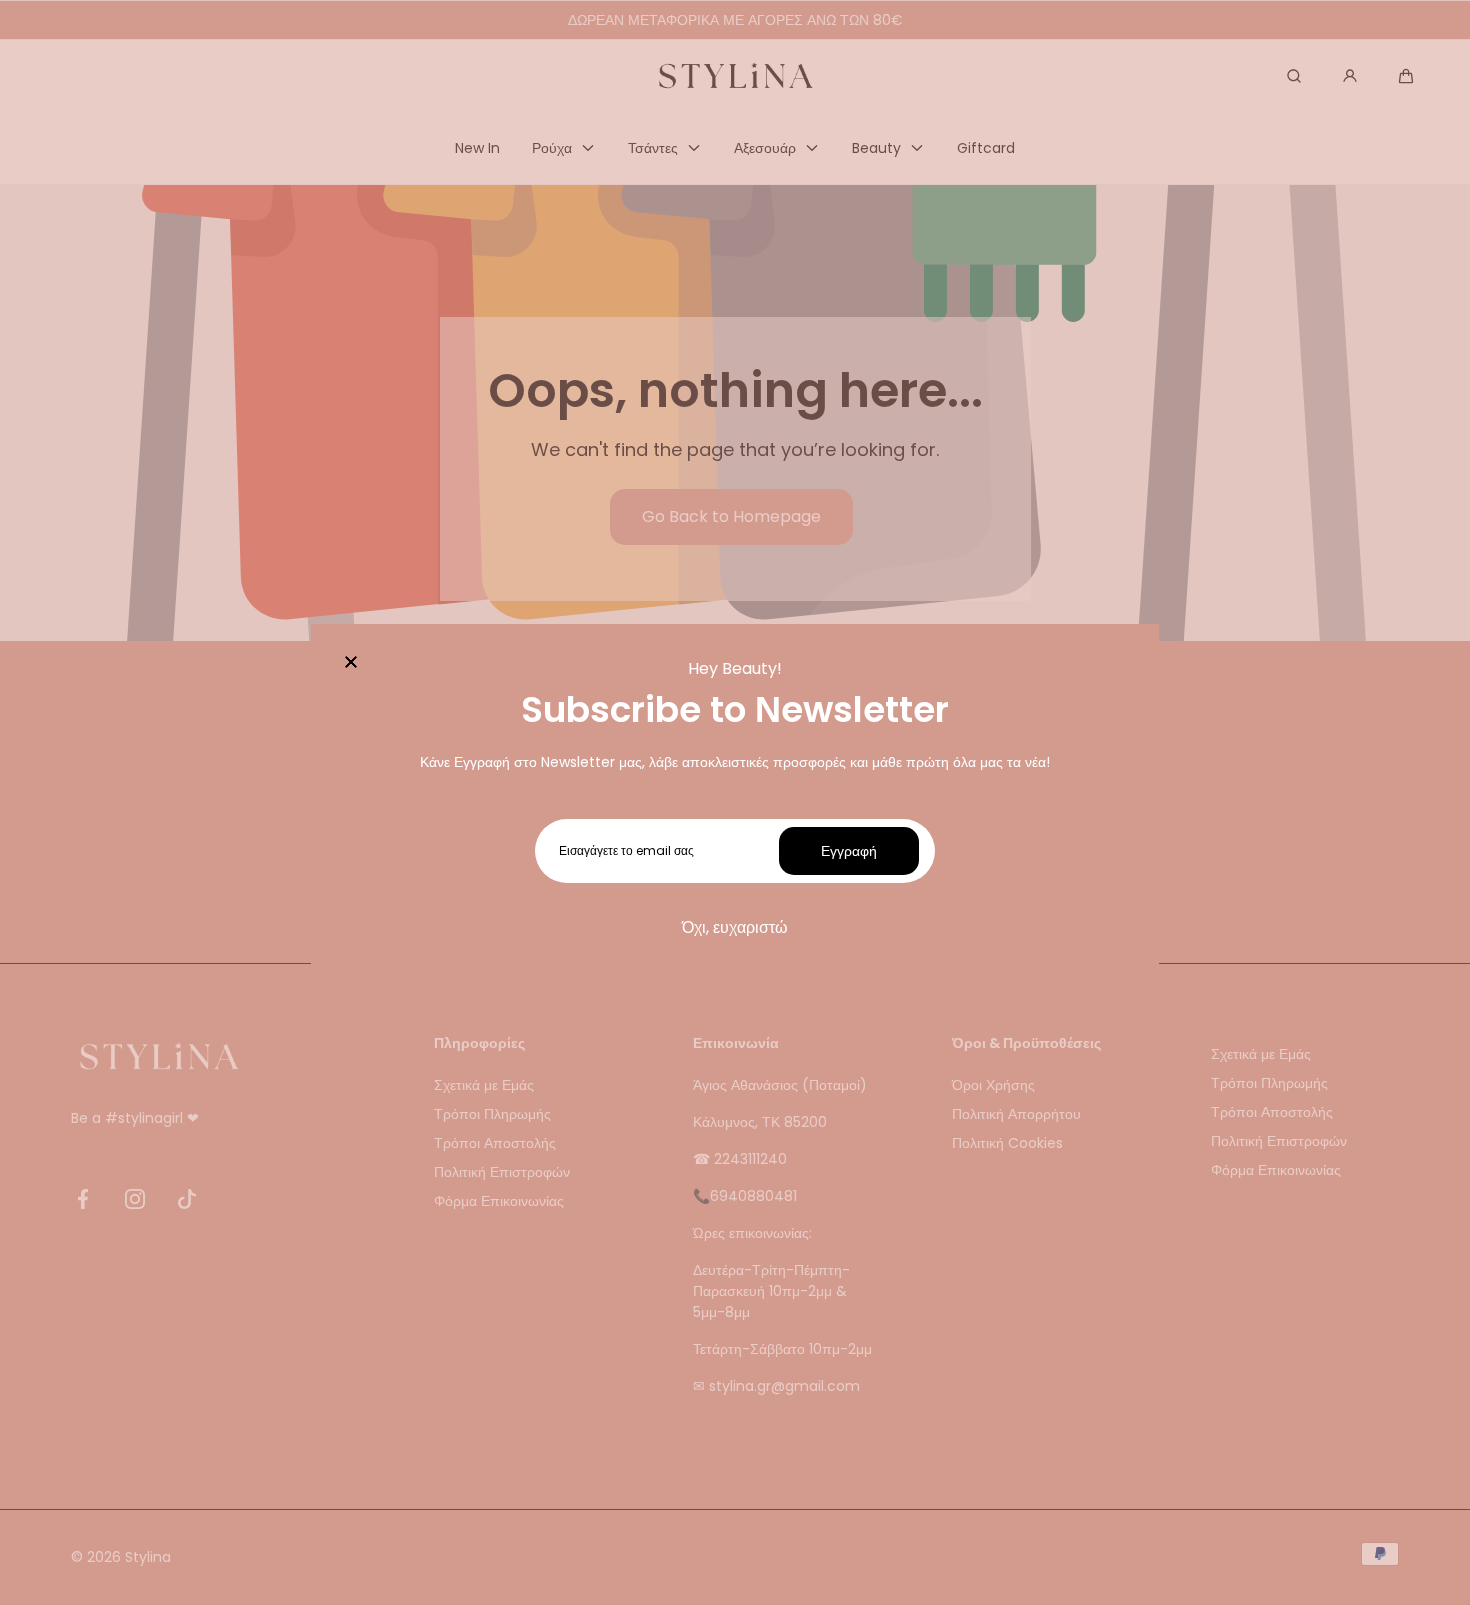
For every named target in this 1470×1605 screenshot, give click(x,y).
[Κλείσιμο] (351, 664)
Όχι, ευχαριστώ (735, 927)
